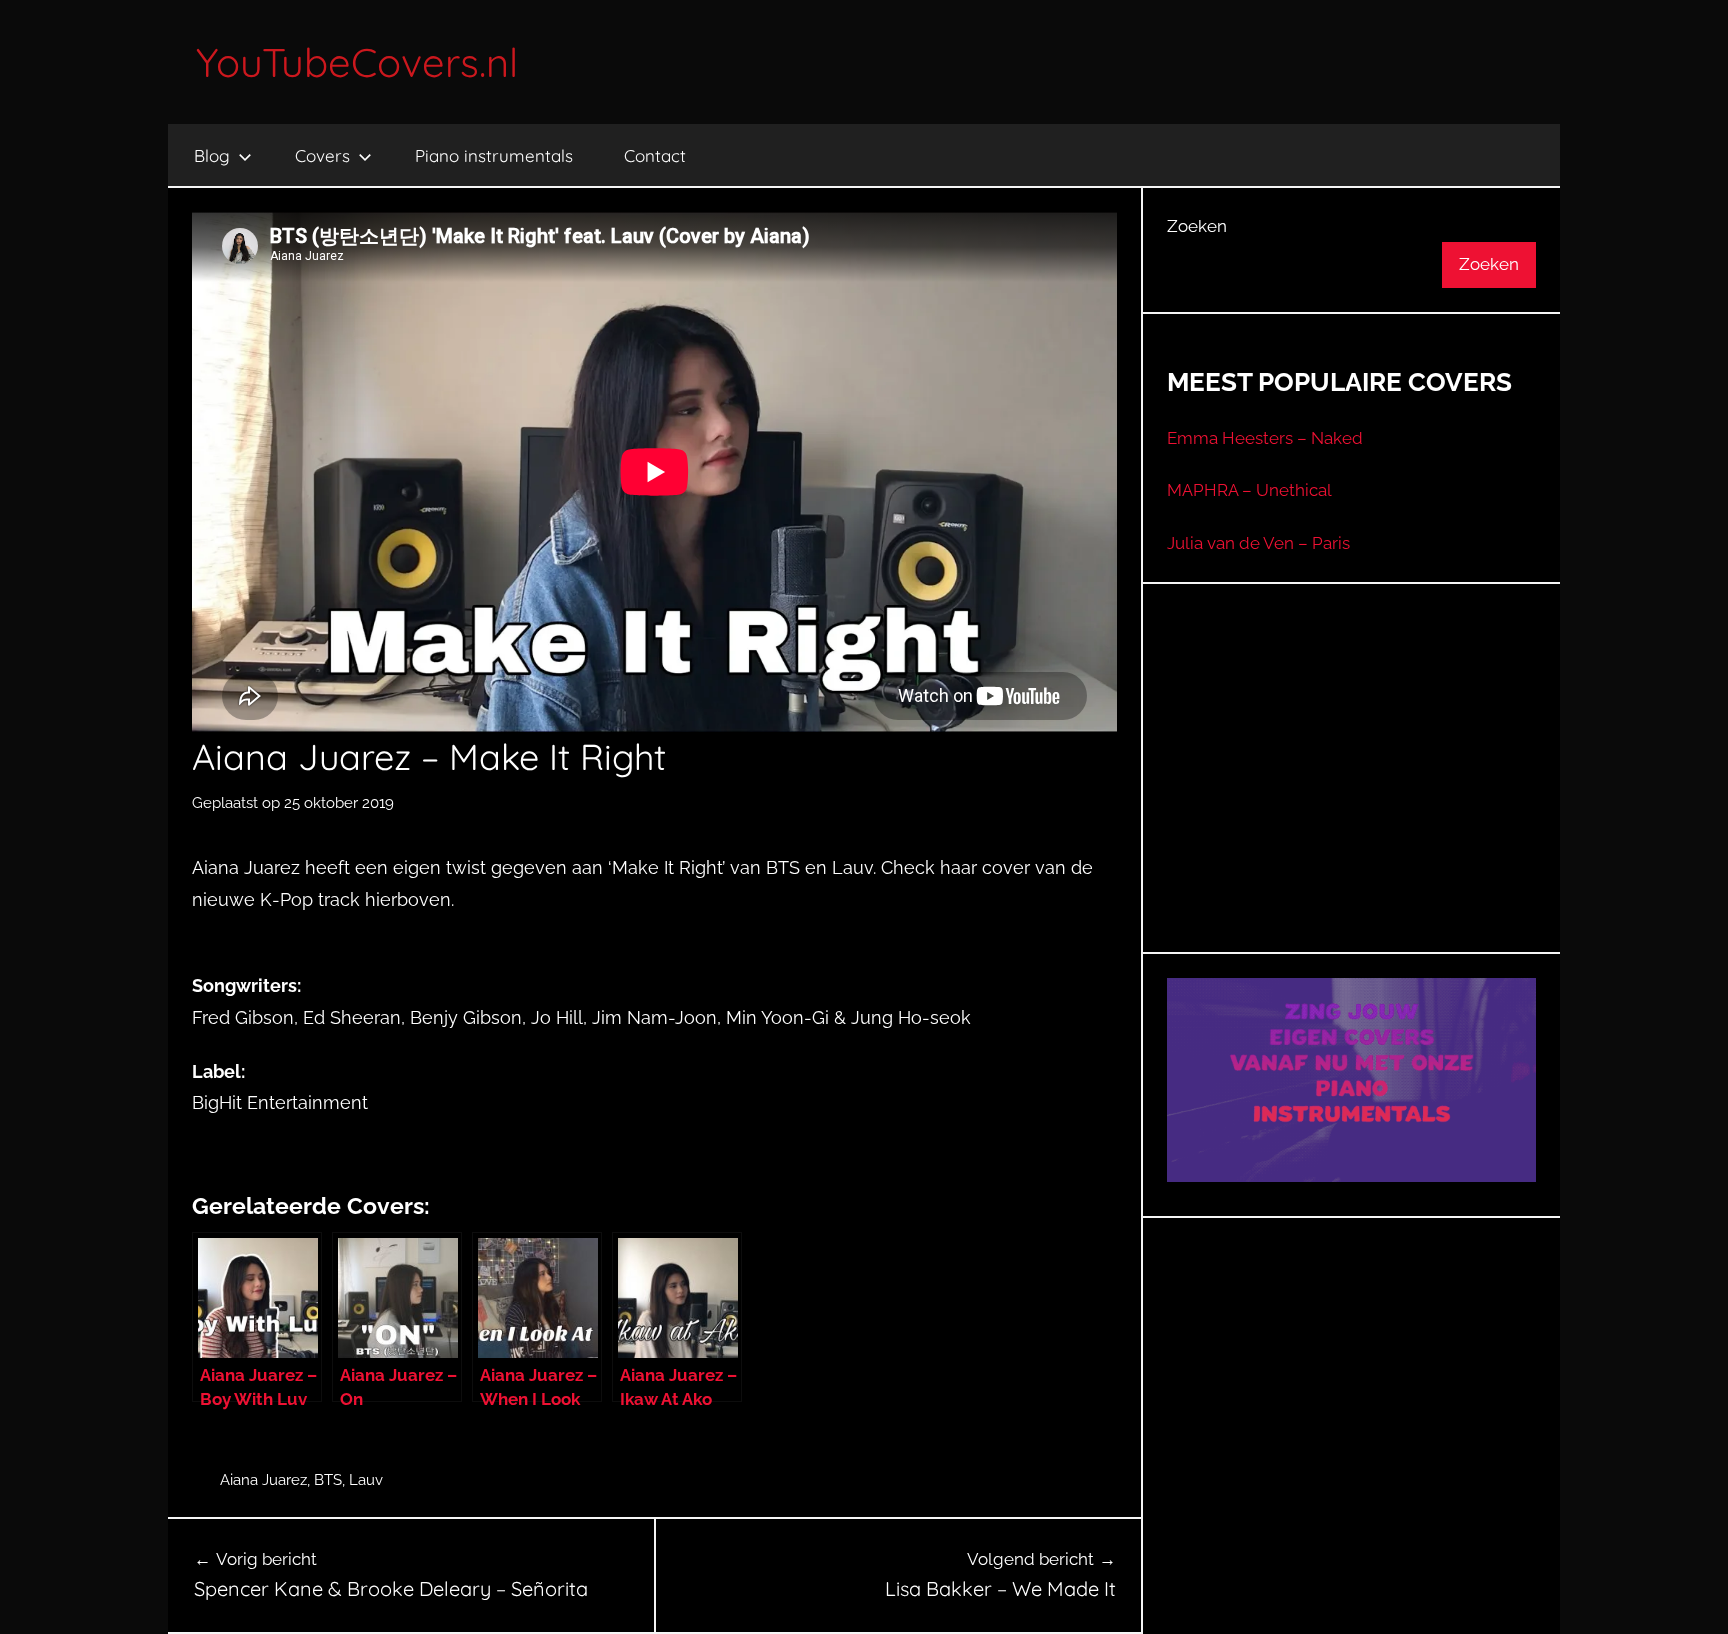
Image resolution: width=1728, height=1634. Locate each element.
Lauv (366, 1480)
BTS (328, 1480)
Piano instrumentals (494, 155)
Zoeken (1197, 226)
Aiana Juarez (263, 1480)
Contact (655, 155)
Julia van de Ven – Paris (1258, 543)
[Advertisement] (1352, 793)
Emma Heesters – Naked (1265, 438)
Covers (322, 155)
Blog (212, 155)
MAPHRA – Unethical (1249, 490)
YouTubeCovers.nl (357, 62)
